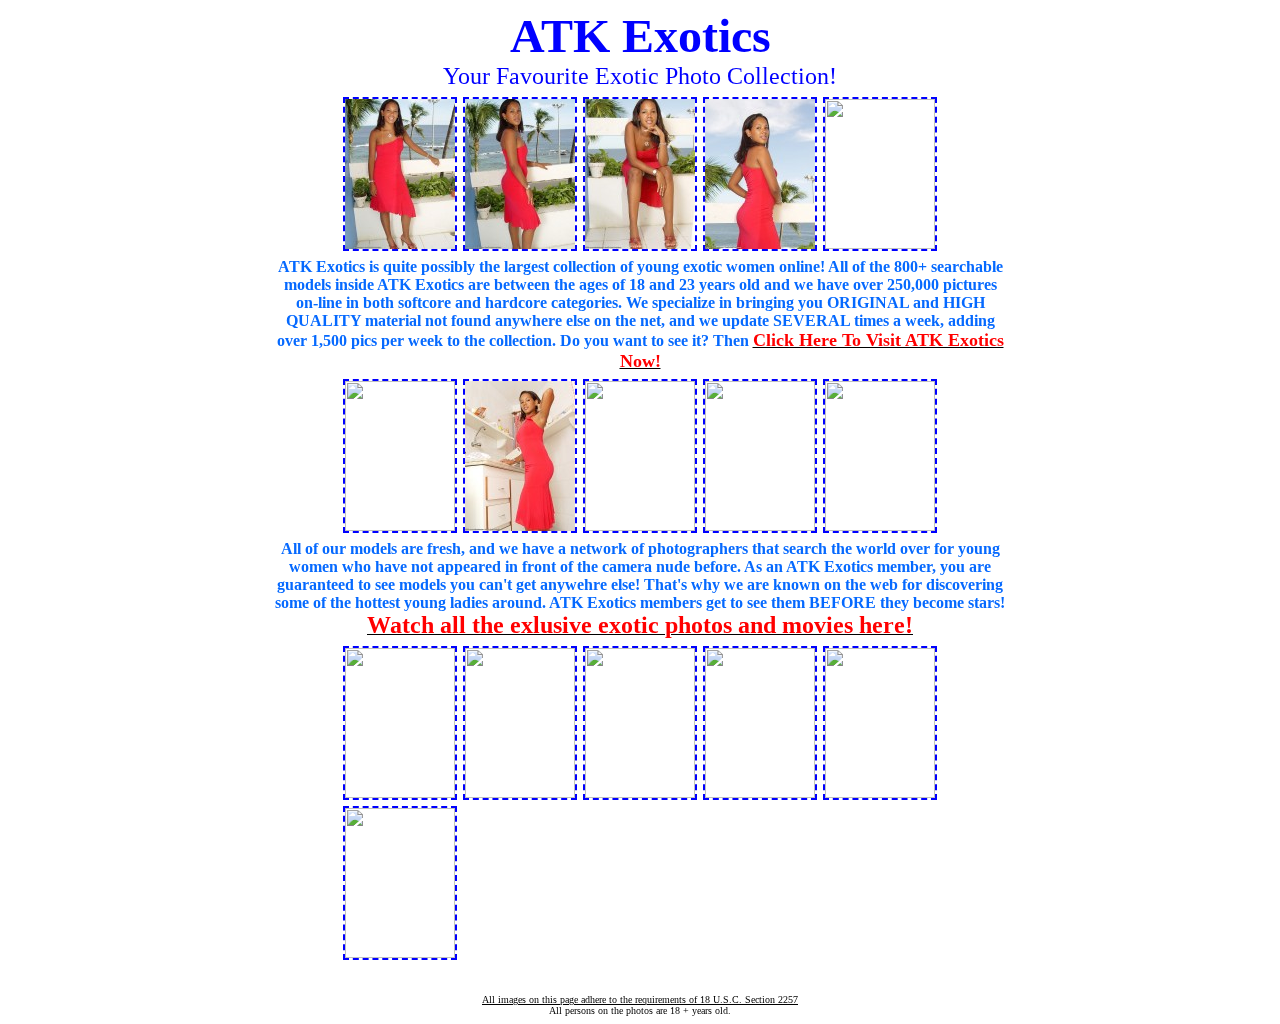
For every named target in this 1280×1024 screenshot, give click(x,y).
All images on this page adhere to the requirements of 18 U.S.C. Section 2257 (640, 999)
